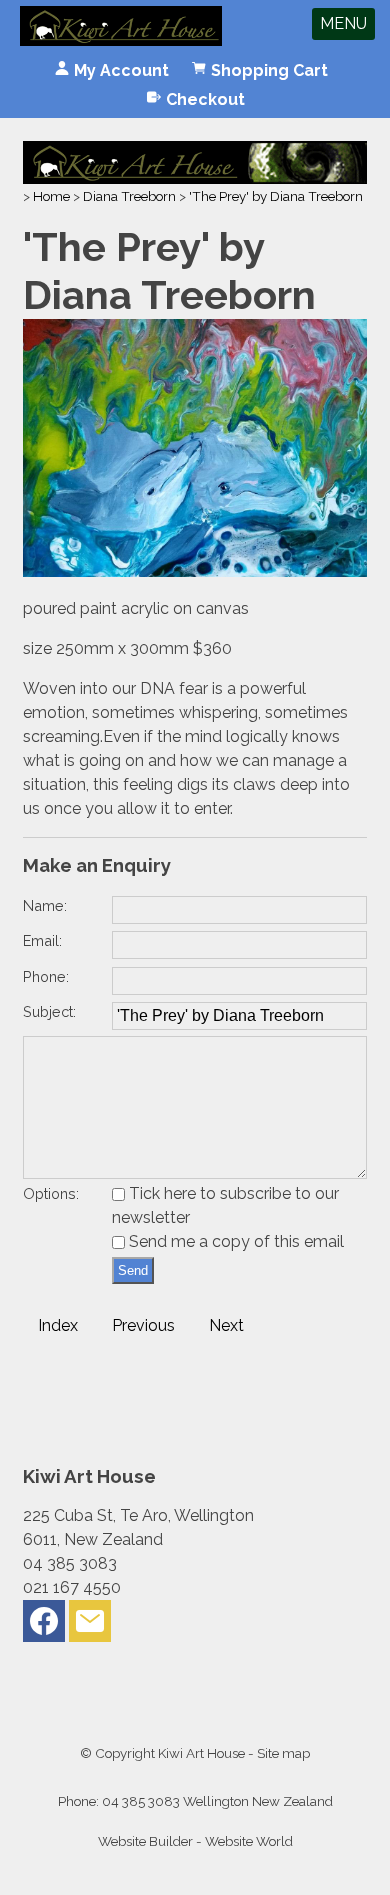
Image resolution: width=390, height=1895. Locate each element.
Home (51, 196)
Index (58, 1325)
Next (226, 1325)
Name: (45, 905)
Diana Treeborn (129, 196)
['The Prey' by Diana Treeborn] (194, 571)
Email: (42, 940)
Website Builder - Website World (195, 1841)
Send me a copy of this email (234, 1241)
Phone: (46, 976)
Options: (51, 1193)
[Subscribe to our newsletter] (90, 1625)
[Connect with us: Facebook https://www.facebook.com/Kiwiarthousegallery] (44, 1625)
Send (133, 1270)
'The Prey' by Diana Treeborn (276, 196)
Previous (143, 1325)
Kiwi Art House (201, 1753)
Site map (283, 1753)
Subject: (49, 1011)
